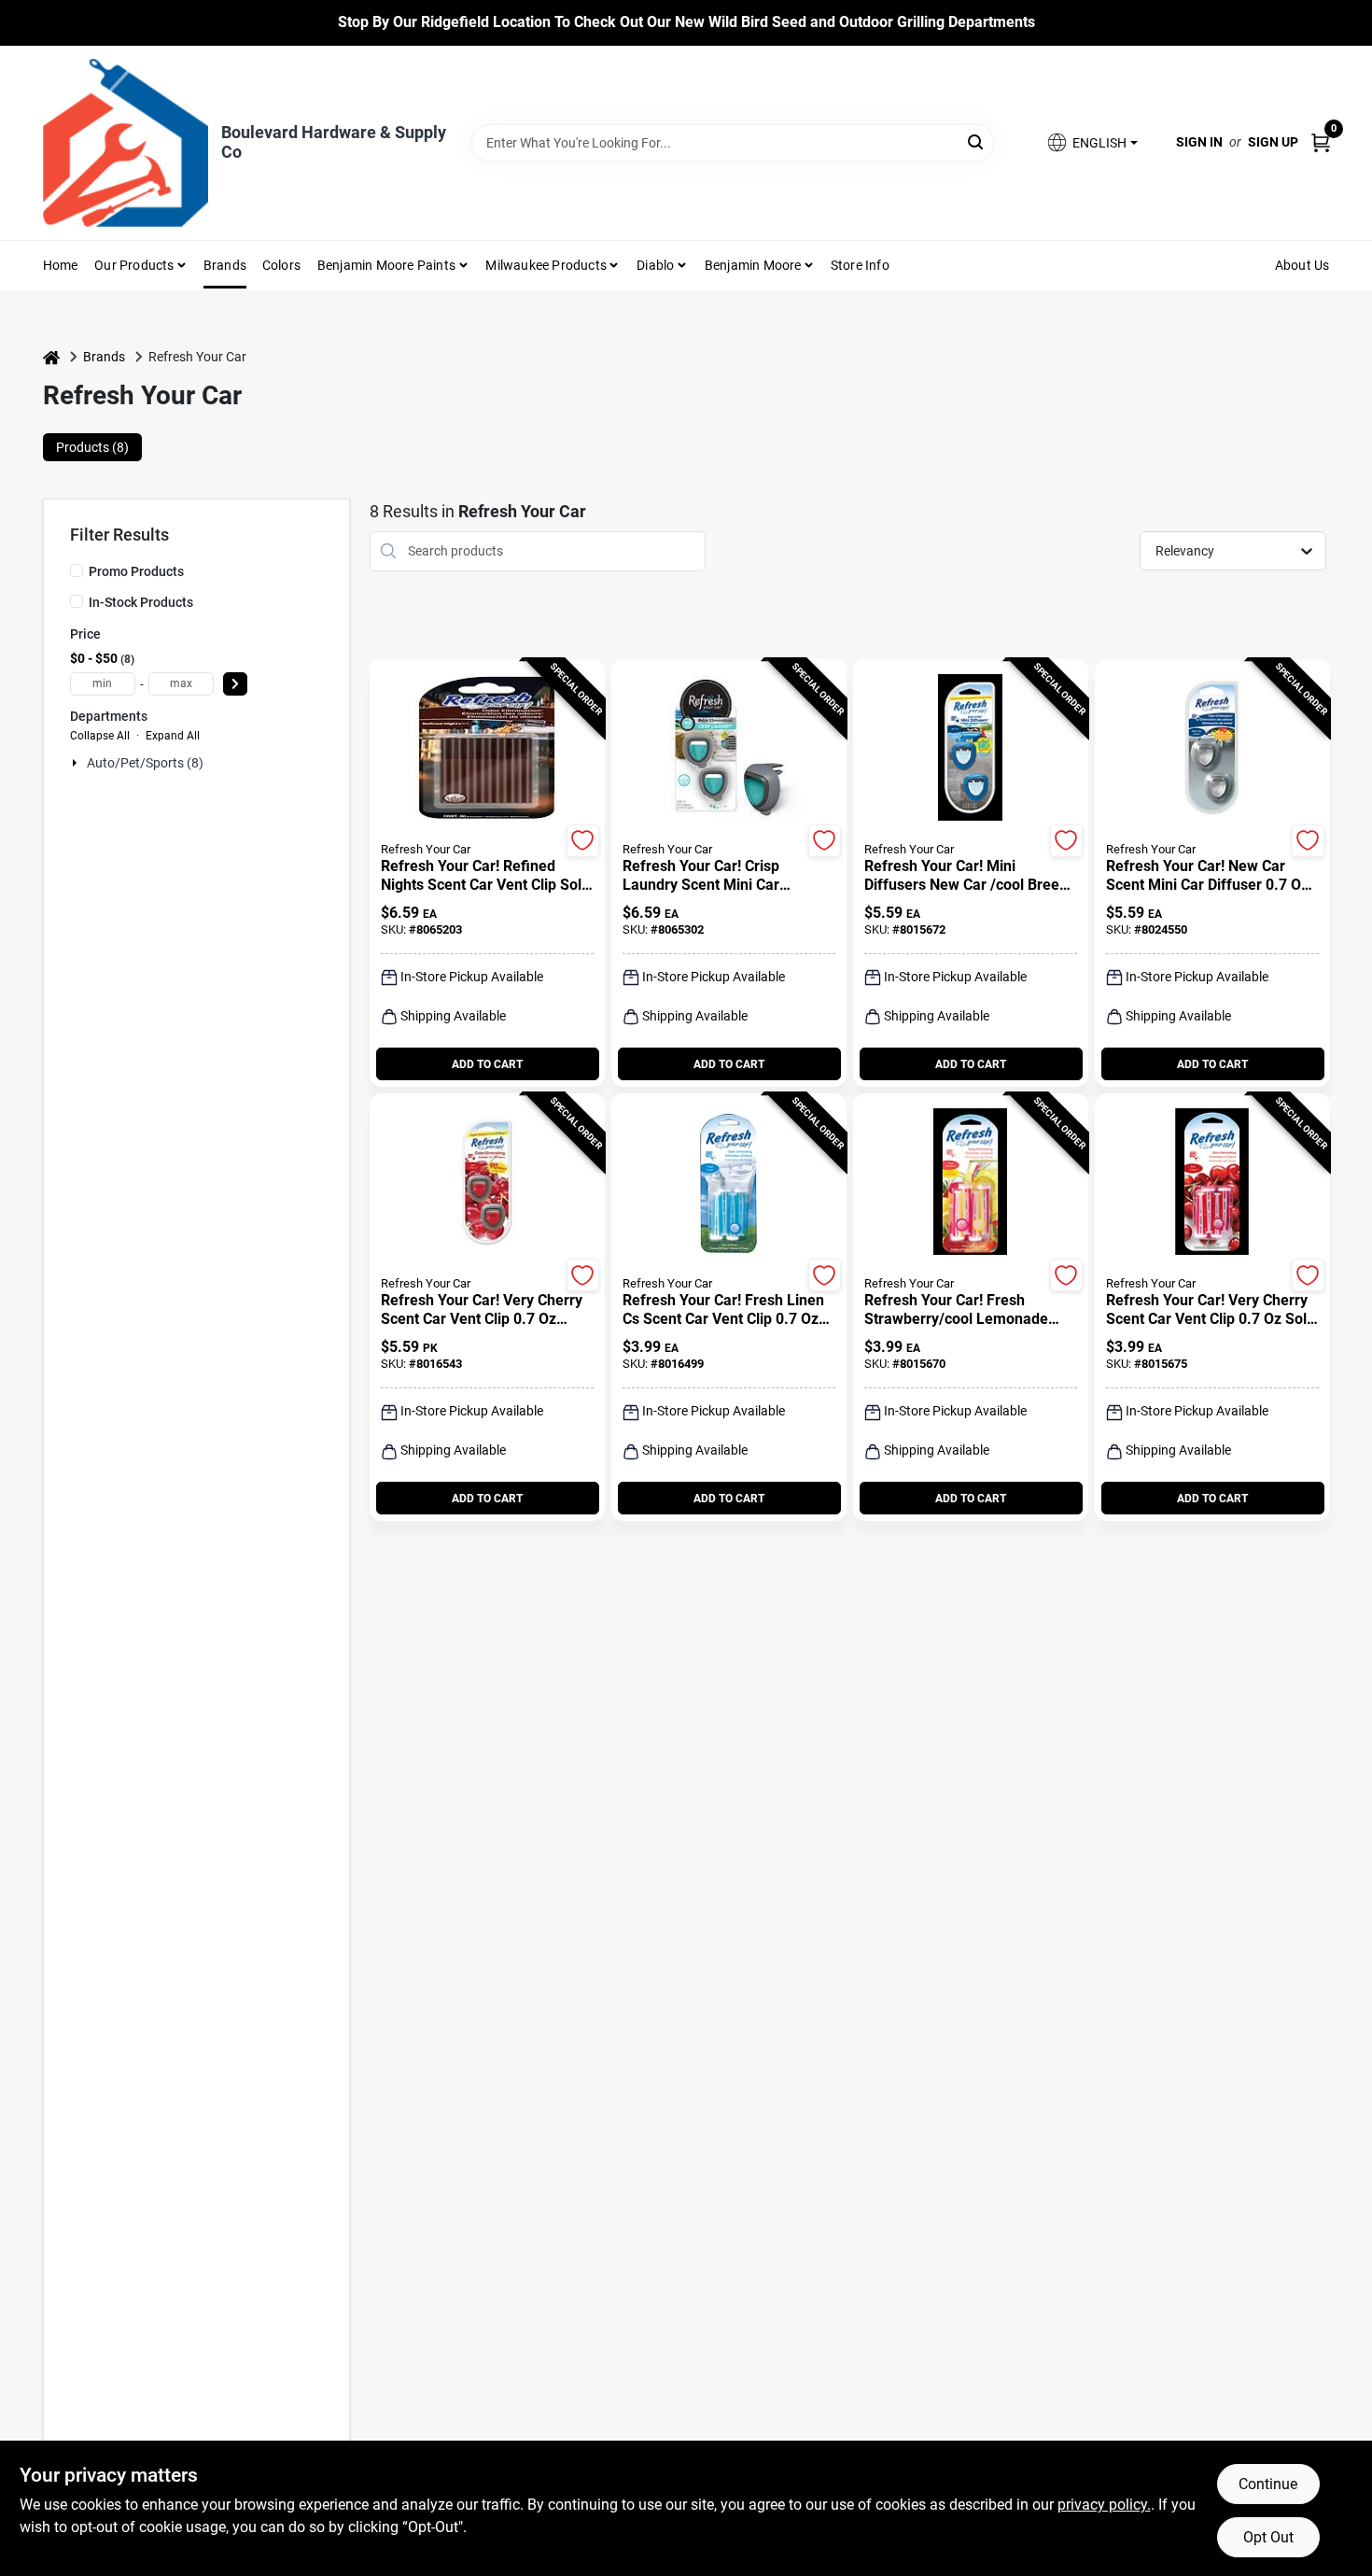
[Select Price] (235, 684)
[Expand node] (77, 763)
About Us (1302, 265)
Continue (1268, 2484)
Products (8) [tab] (92, 447)
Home (61, 265)
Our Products (134, 265)
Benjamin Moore (753, 265)
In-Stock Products (141, 602)
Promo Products (136, 571)
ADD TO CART (487, 1064)
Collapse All (100, 736)
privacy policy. (1104, 2505)
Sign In (1199, 142)
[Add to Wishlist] (583, 841)
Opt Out (1268, 2537)
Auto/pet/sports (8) (145, 763)
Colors (281, 265)
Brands (225, 265)
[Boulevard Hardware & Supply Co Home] (126, 143)
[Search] (977, 141)
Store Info (860, 265)
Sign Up (1273, 142)
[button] (1091, 142)
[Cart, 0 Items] (1321, 142)
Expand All (173, 736)
